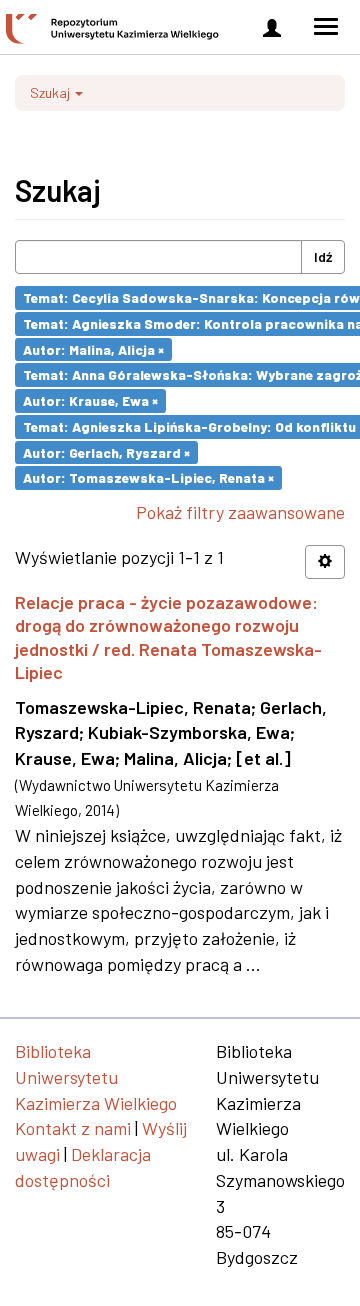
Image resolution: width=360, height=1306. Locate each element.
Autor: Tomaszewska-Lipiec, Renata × (148, 477)
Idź (323, 256)
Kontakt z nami (73, 1128)
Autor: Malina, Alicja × (93, 348)
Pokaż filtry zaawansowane (240, 512)
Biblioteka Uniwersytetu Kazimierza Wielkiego (96, 1076)
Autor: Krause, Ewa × (90, 400)
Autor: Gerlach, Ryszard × (106, 451)
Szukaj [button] (51, 92)
